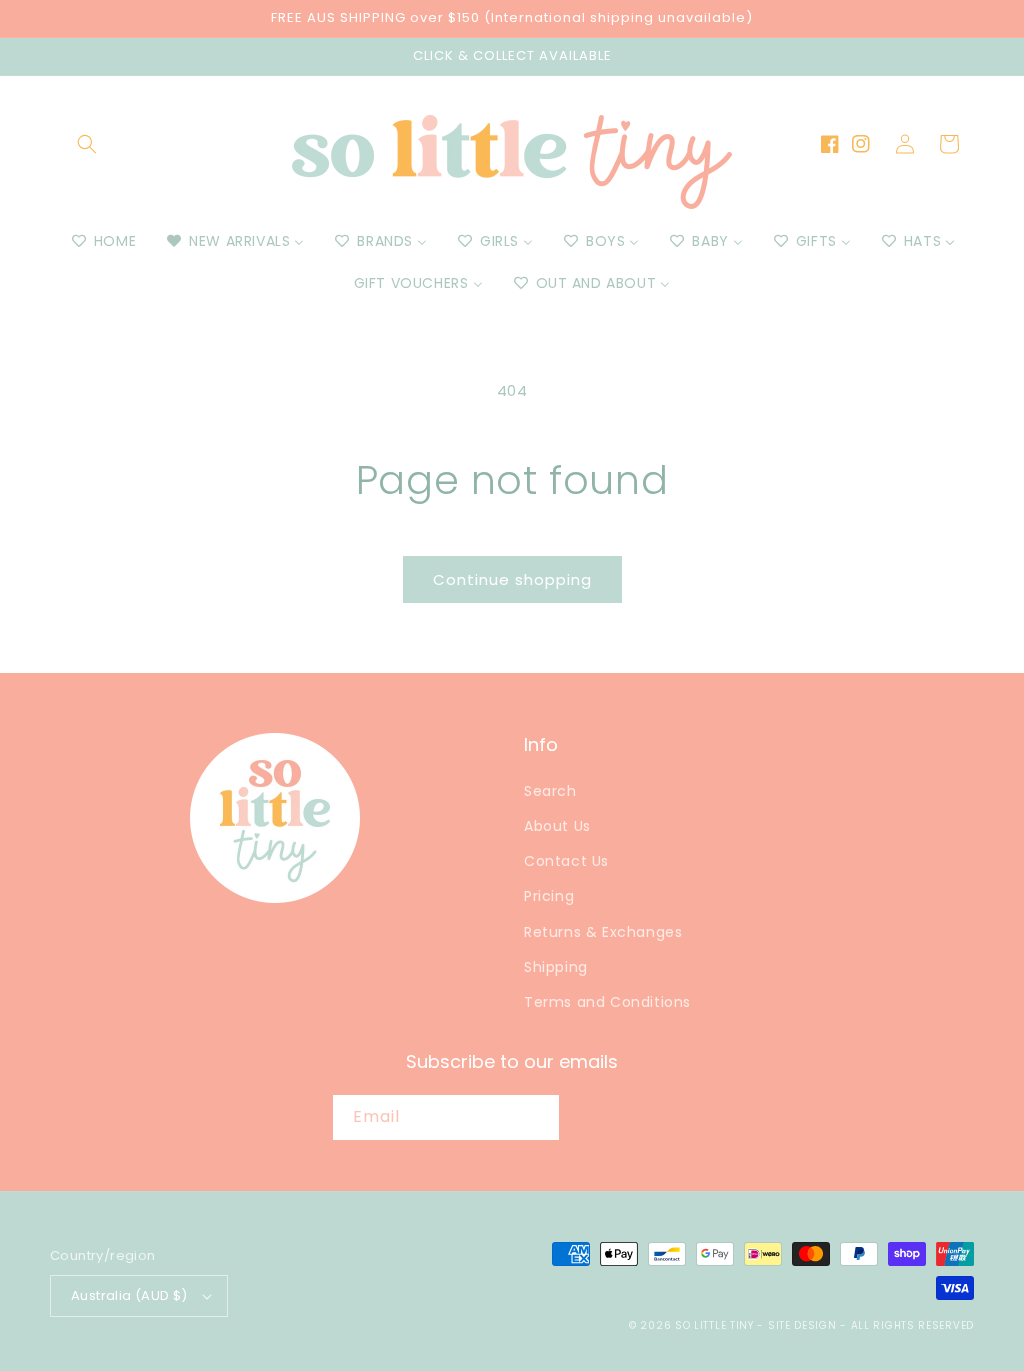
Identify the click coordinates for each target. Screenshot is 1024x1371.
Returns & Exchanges (603, 932)
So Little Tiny (714, 1325)
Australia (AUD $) (129, 1295)
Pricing (549, 896)
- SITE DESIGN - (803, 1325)
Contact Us (566, 861)
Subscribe (631, 1116)
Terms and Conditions (607, 1002)
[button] (87, 144)
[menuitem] (102, 241)
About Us (557, 826)
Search (550, 791)
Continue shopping (512, 579)
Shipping (556, 967)
